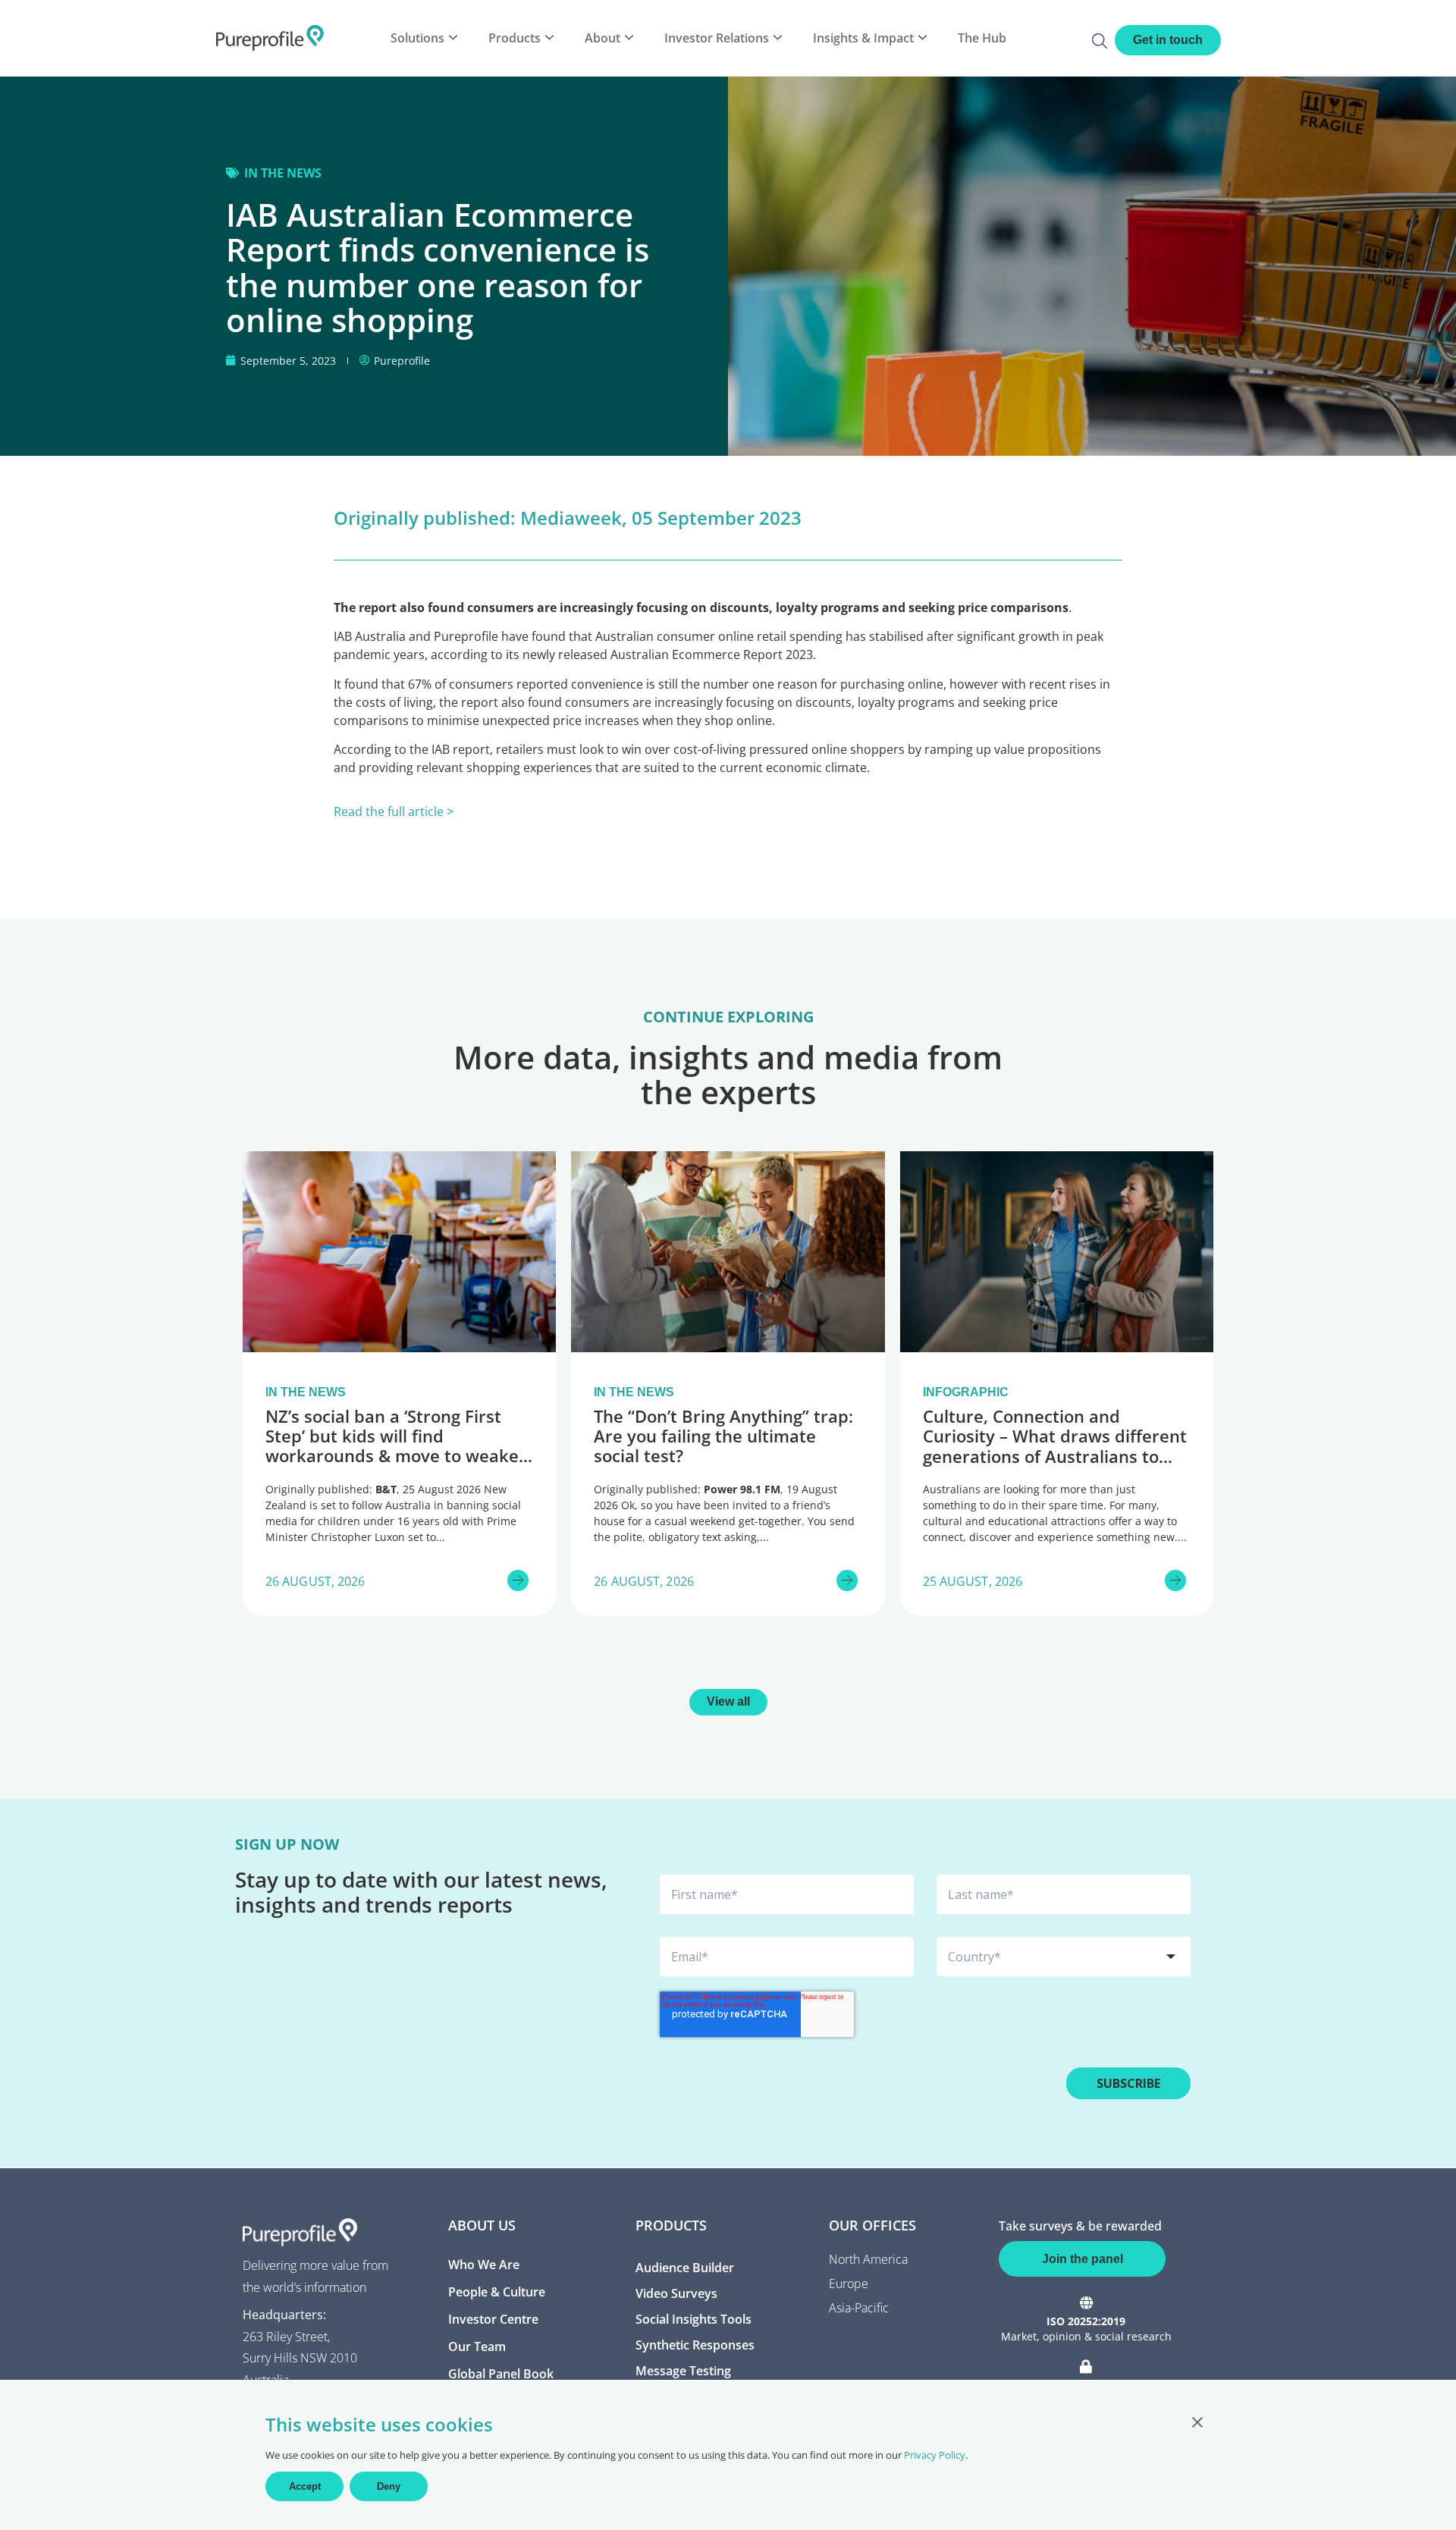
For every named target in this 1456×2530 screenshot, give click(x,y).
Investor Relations (717, 38)
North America (868, 2259)
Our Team (477, 2346)
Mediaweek (571, 518)
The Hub (982, 38)
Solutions (417, 38)
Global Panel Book (501, 2374)
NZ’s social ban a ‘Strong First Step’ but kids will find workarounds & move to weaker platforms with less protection (396, 1446)
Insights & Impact (863, 38)
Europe (849, 2284)
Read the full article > (394, 811)
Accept (305, 2486)
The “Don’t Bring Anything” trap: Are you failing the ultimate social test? (723, 1436)
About (602, 38)
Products (515, 38)
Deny (389, 2486)
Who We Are (484, 2265)
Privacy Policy (935, 2455)
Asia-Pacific (859, 2308)
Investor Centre (493, 2319)
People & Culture (497, 2292)
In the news (283, 173)
